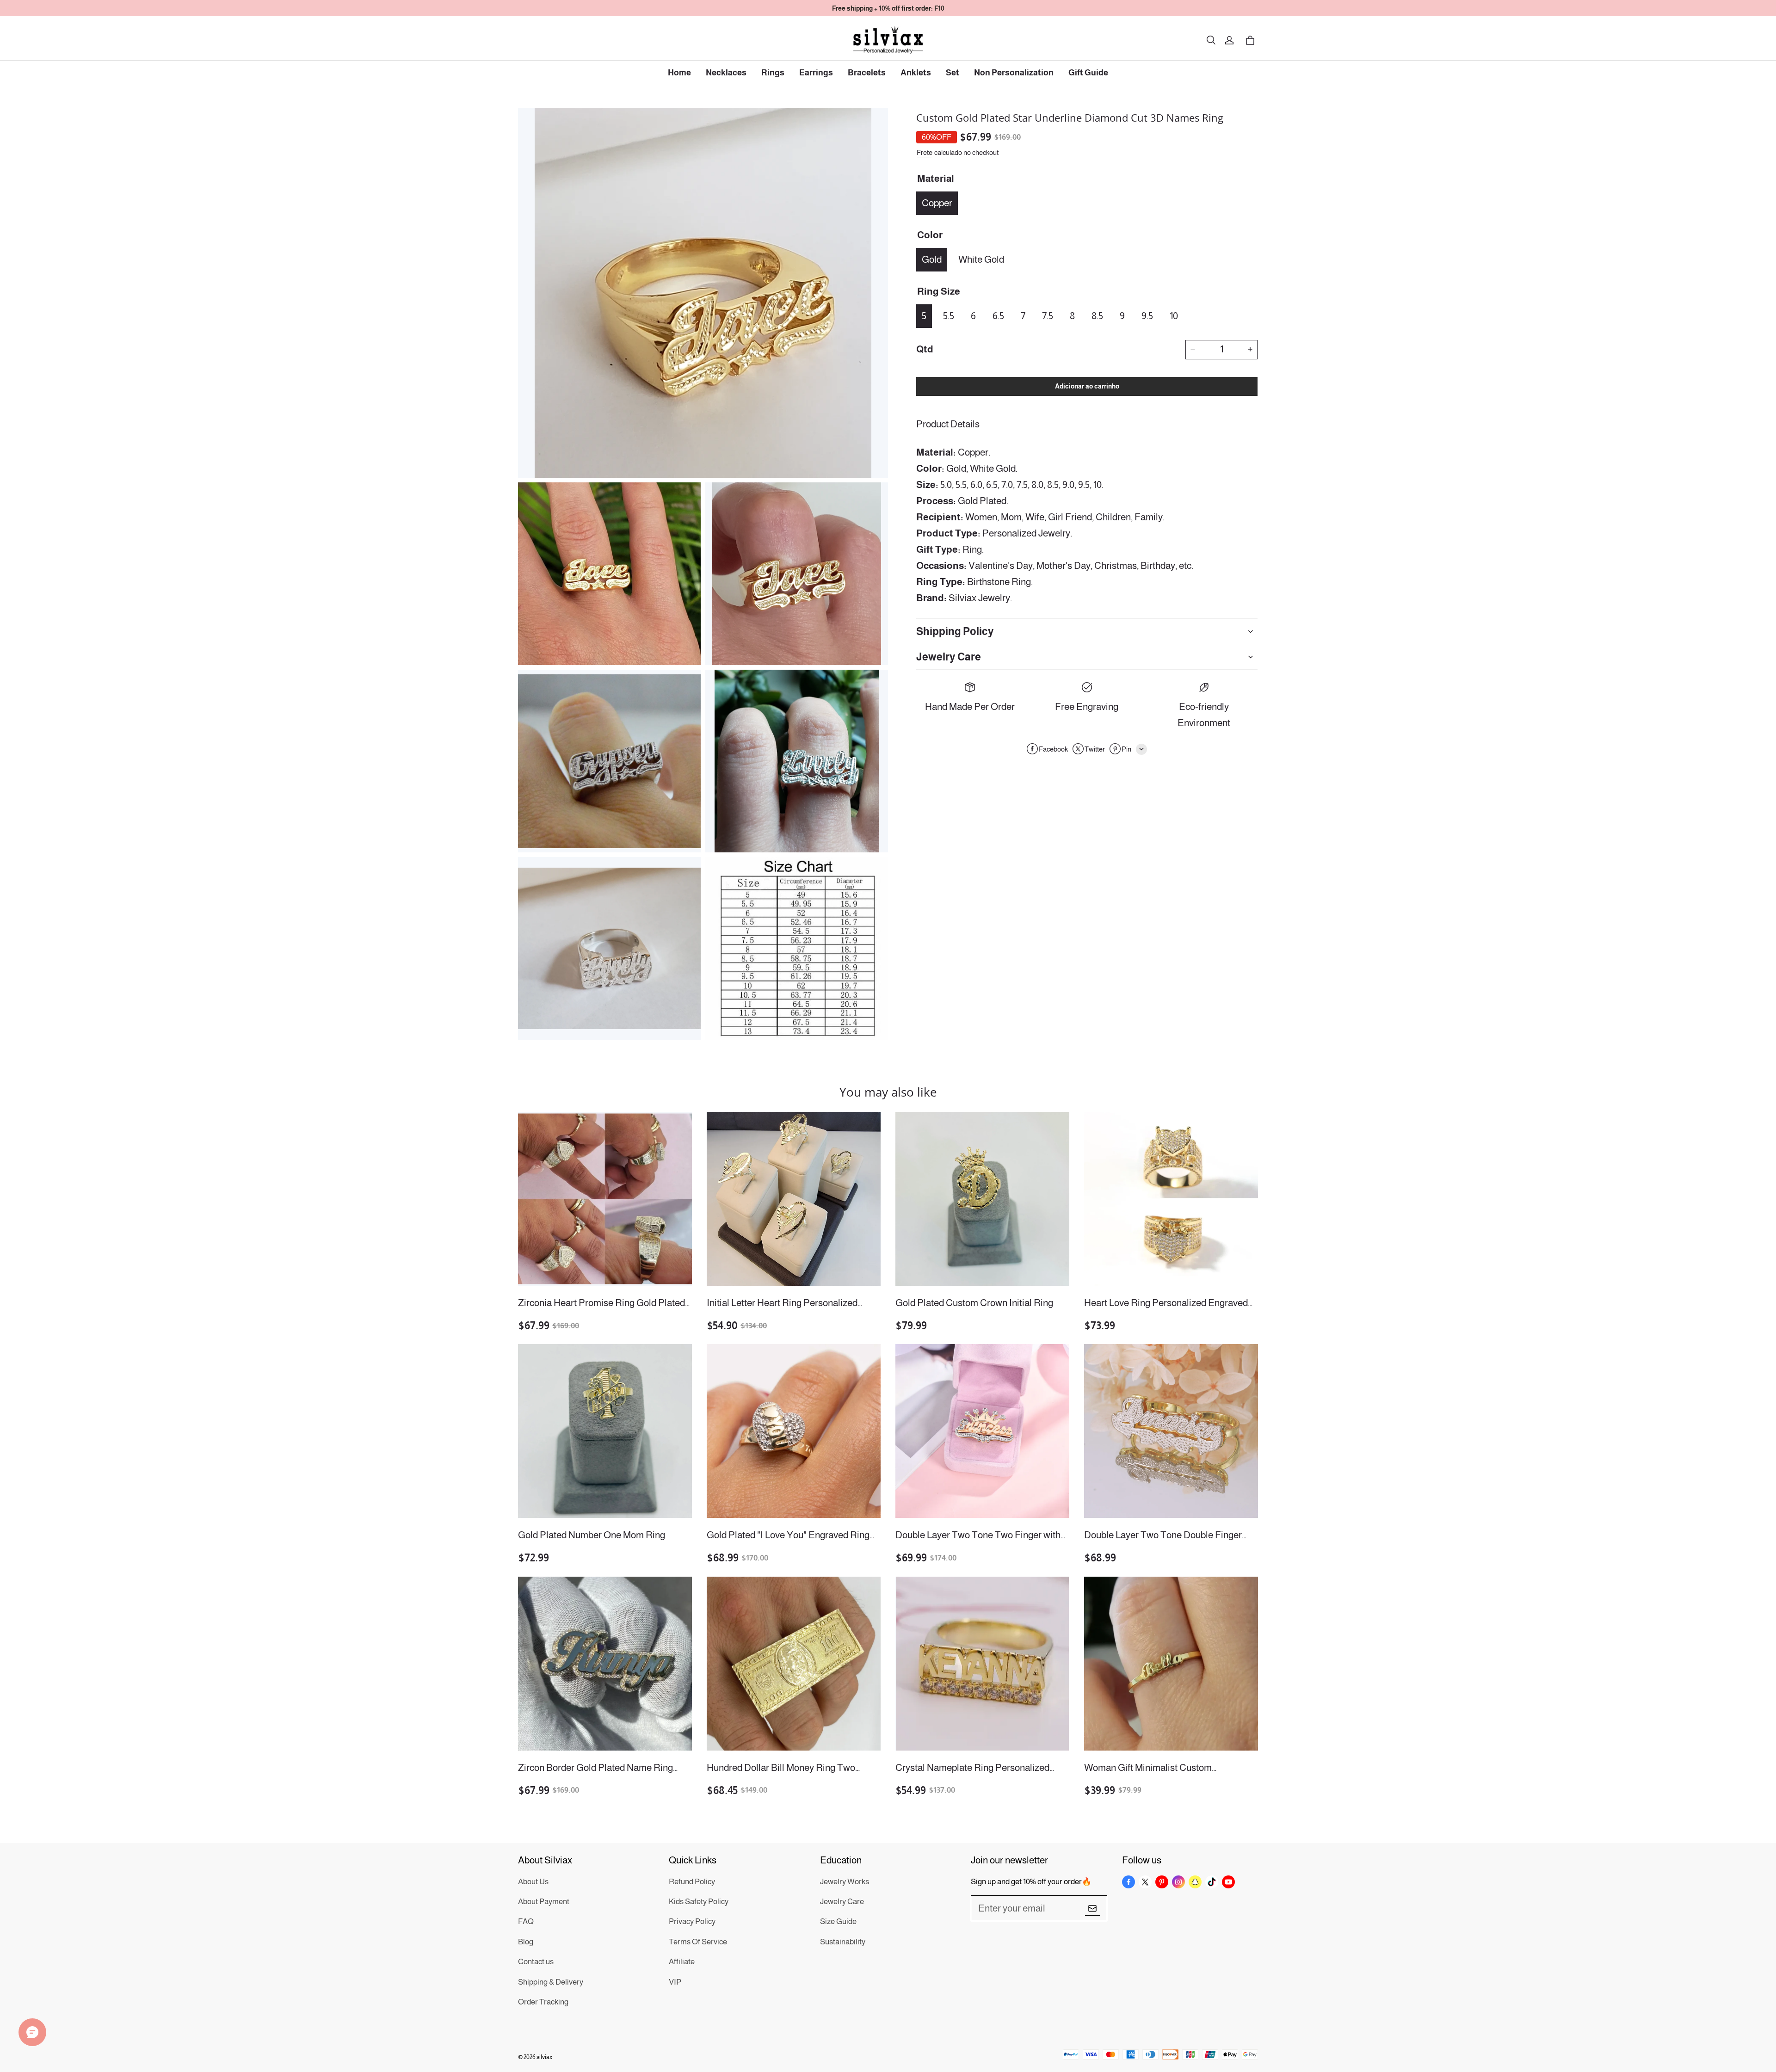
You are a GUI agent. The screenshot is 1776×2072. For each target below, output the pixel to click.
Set (953, 73)
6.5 (998, 315)
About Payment (544, 1902)
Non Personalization (1014, 73)
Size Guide (838, 1921)
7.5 (1048, 315)
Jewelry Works (845, 1882)
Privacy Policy (692, 1921)
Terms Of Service (698, 1942)
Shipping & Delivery (551, 1982)
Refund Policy (692, 1882)
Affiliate (682, 1962)
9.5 (1147, 315)
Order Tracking (543, 2002)
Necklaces (726, 73)
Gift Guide (1088, 73)
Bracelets (867, 73)
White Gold (981, 259)
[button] (1211, 40)
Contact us (536, 1962)
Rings (773, 73)
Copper (937, 202)
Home (679, 73)
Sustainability (843, 1942)
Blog (526, 1942)
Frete (925, 152)
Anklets (916, 73)
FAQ (526, 1921)
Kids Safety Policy (699, 1902)
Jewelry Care (842, 1902)
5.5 (949, 315)
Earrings (816, 73)
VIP (675, 1982)
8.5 (1097, 315)
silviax (544, 2057)
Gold (932, 259)
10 (1174, 315)
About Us (533, 1882)
